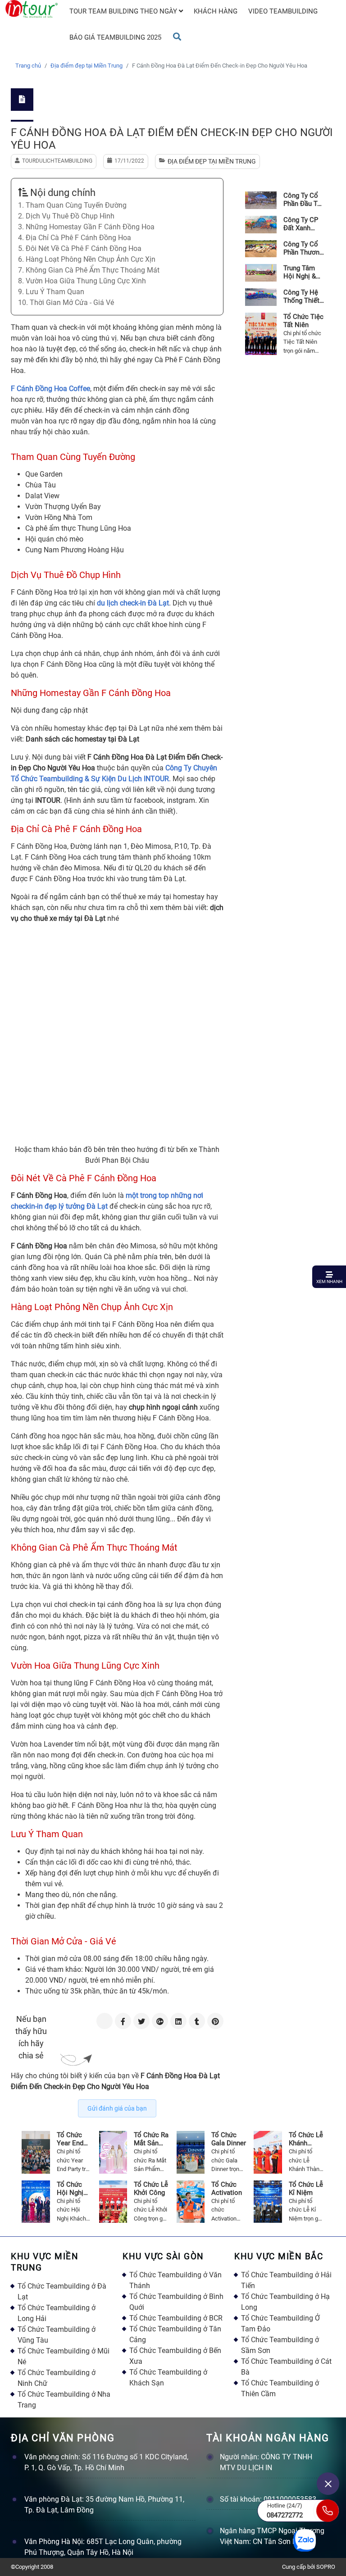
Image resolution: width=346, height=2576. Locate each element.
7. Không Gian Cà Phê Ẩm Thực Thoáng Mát (89, 270)
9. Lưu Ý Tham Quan (51, 292)
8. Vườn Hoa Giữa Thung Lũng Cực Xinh (82, 281)
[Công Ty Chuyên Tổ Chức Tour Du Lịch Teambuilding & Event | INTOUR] (32, 9)
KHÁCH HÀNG (216, 11)
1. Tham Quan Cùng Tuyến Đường (72, 205)
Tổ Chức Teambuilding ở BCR (176, 2318)
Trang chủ (28, 66)
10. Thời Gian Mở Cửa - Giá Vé (66, 303)
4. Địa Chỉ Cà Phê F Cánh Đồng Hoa (75, 238)
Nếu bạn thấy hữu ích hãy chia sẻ (31, 2037)
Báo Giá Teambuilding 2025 (115, 37)
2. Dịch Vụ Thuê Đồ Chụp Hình (66, 216)
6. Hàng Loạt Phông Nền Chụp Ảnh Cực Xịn (87, 259)
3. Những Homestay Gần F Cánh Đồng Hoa (86, 227)
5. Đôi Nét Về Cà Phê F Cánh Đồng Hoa (80, 248)
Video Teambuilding (283, 11)
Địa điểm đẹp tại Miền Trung (86, 66)
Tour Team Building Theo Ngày (124, 11)
